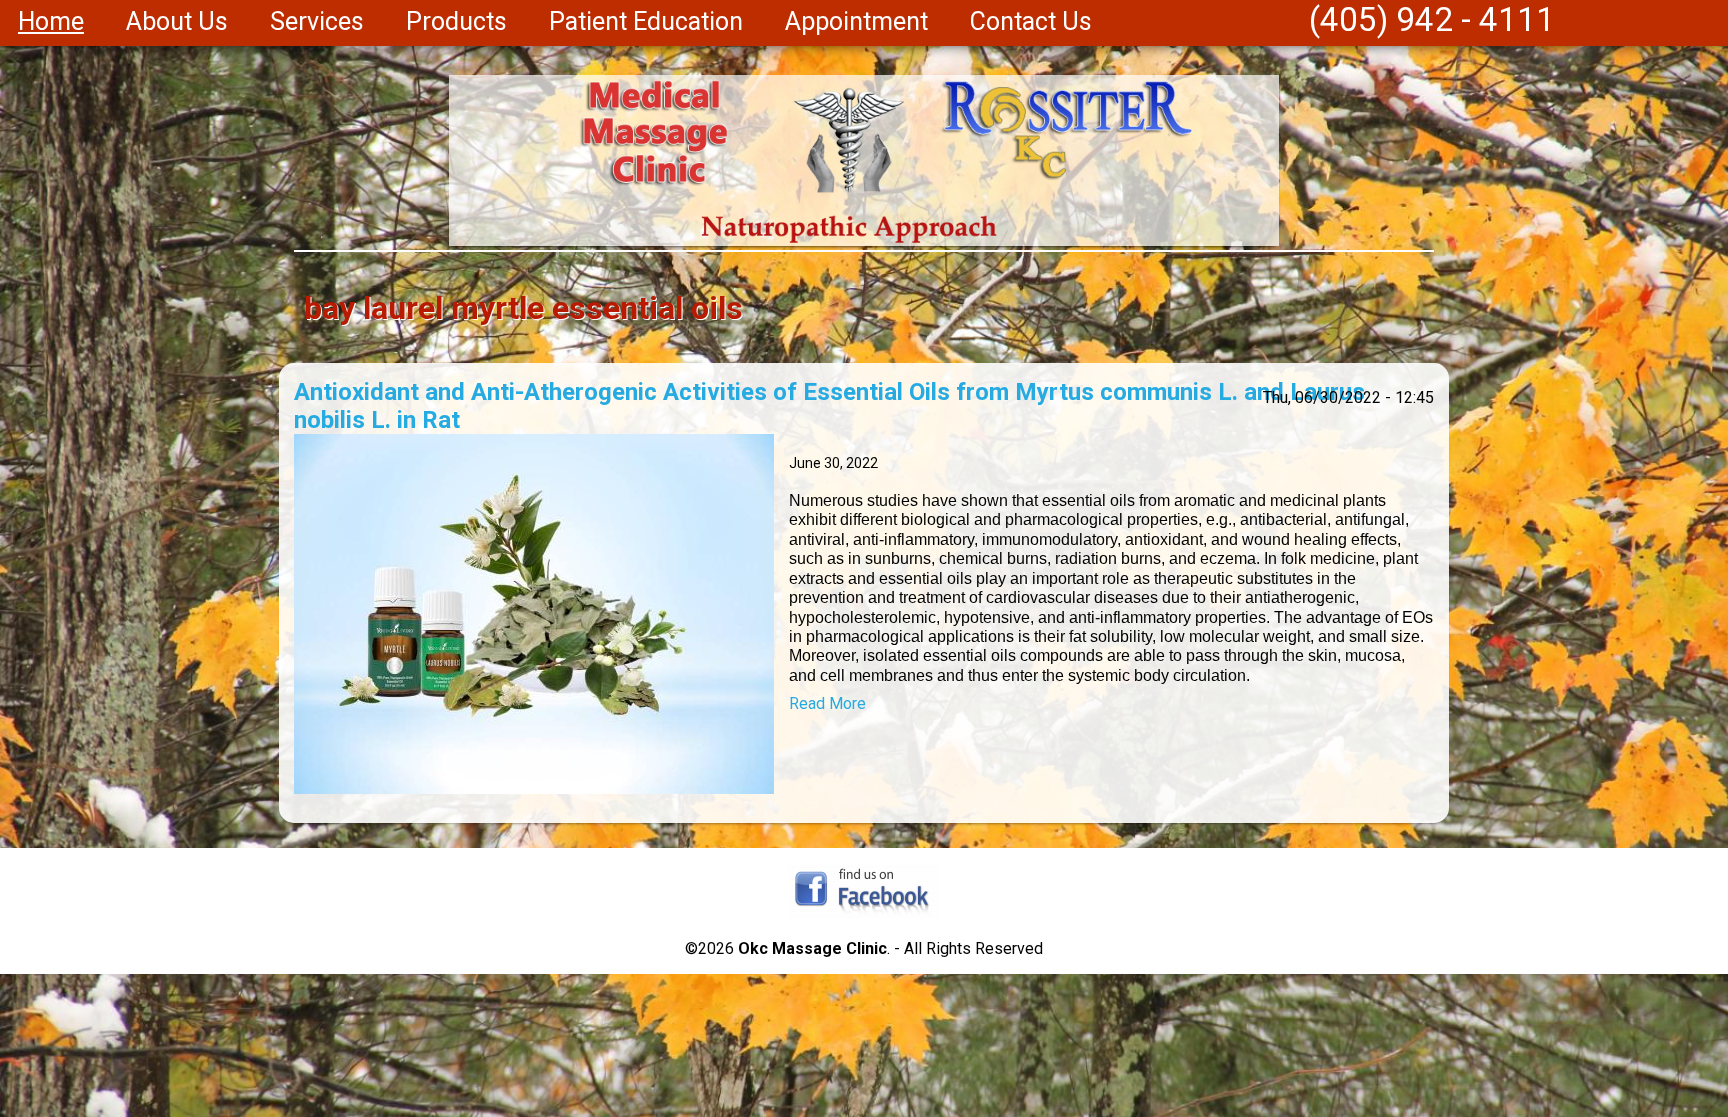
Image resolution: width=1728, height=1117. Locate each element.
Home (51, 21)
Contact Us (1031, 21)
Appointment (856, 21)
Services (317, 21)
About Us (177, 21)
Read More (827, 703)
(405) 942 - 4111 (1432, 19)
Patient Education (646, 21)
